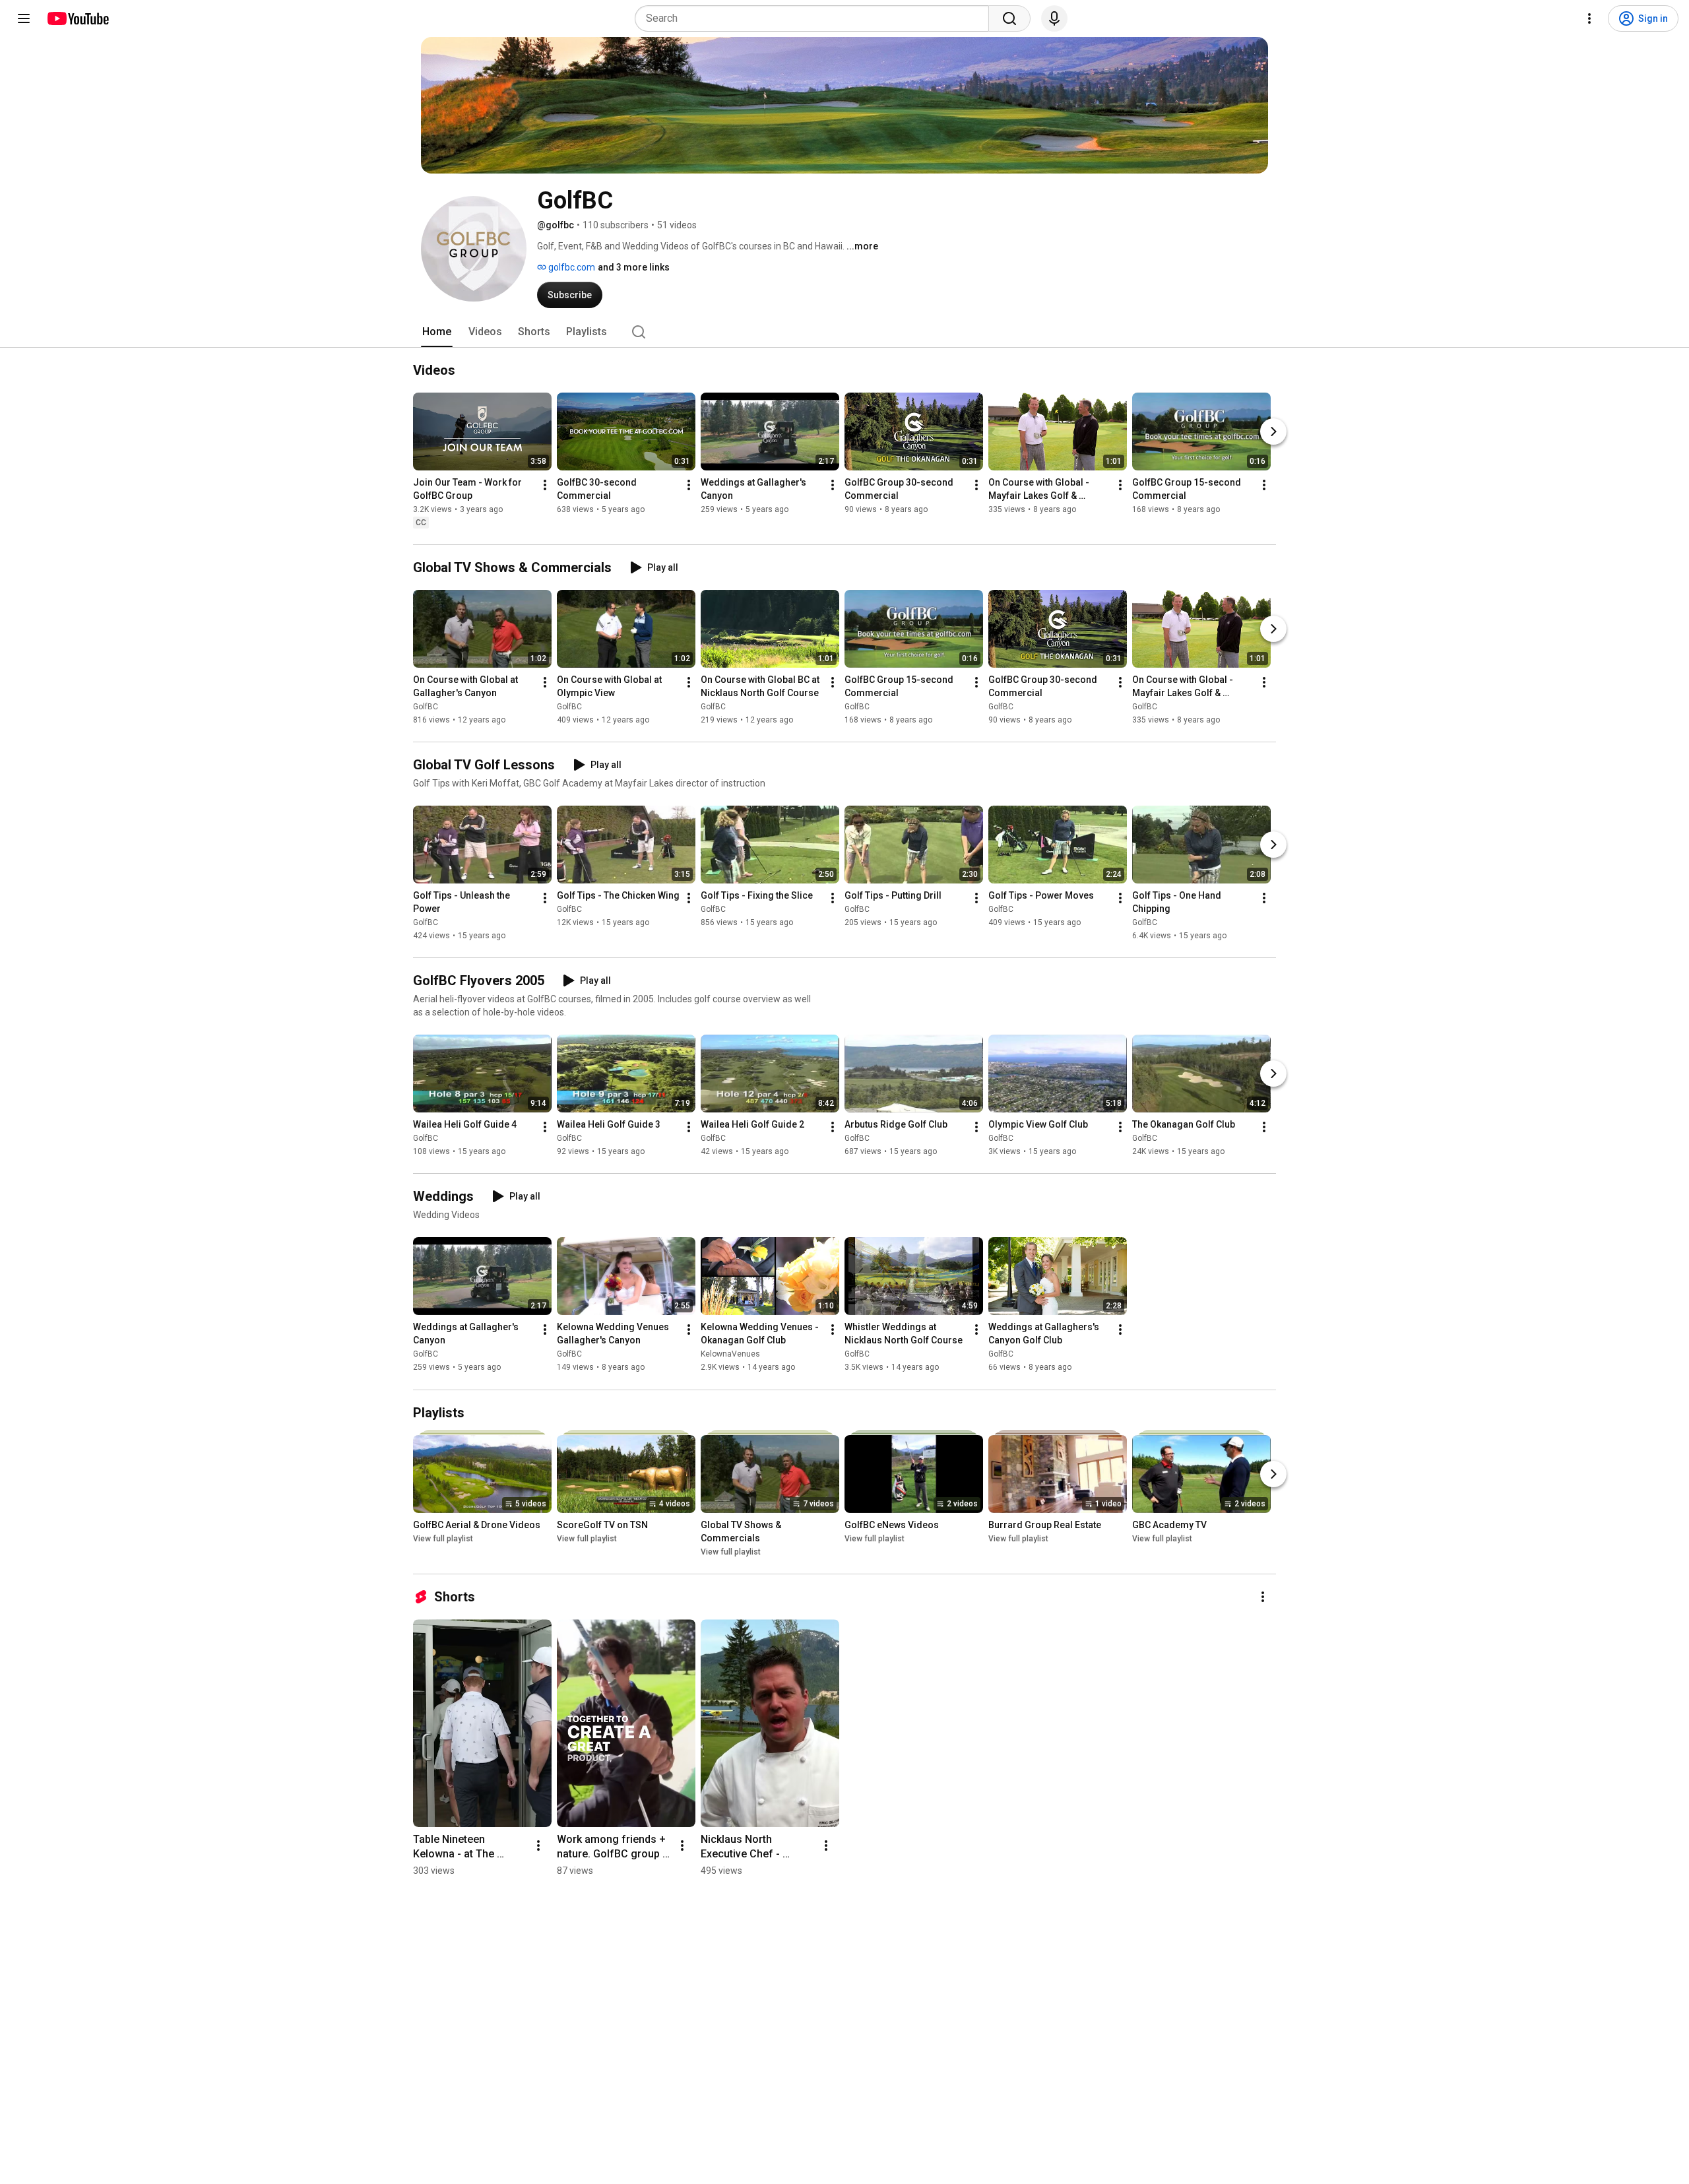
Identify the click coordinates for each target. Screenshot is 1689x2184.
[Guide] (24, 18)
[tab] (437, 332)
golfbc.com (571, 267)
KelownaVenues (730, 1355)
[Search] (1009, 18)
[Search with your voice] (1054, 18)
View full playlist (443, 1539)
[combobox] (816, 18)
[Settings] (1589, 18)
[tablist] (844, 332)
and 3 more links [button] (634, 267)
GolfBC (426, 707)
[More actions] (545, 485)
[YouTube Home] (78, 18)
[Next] (1273, 432)
